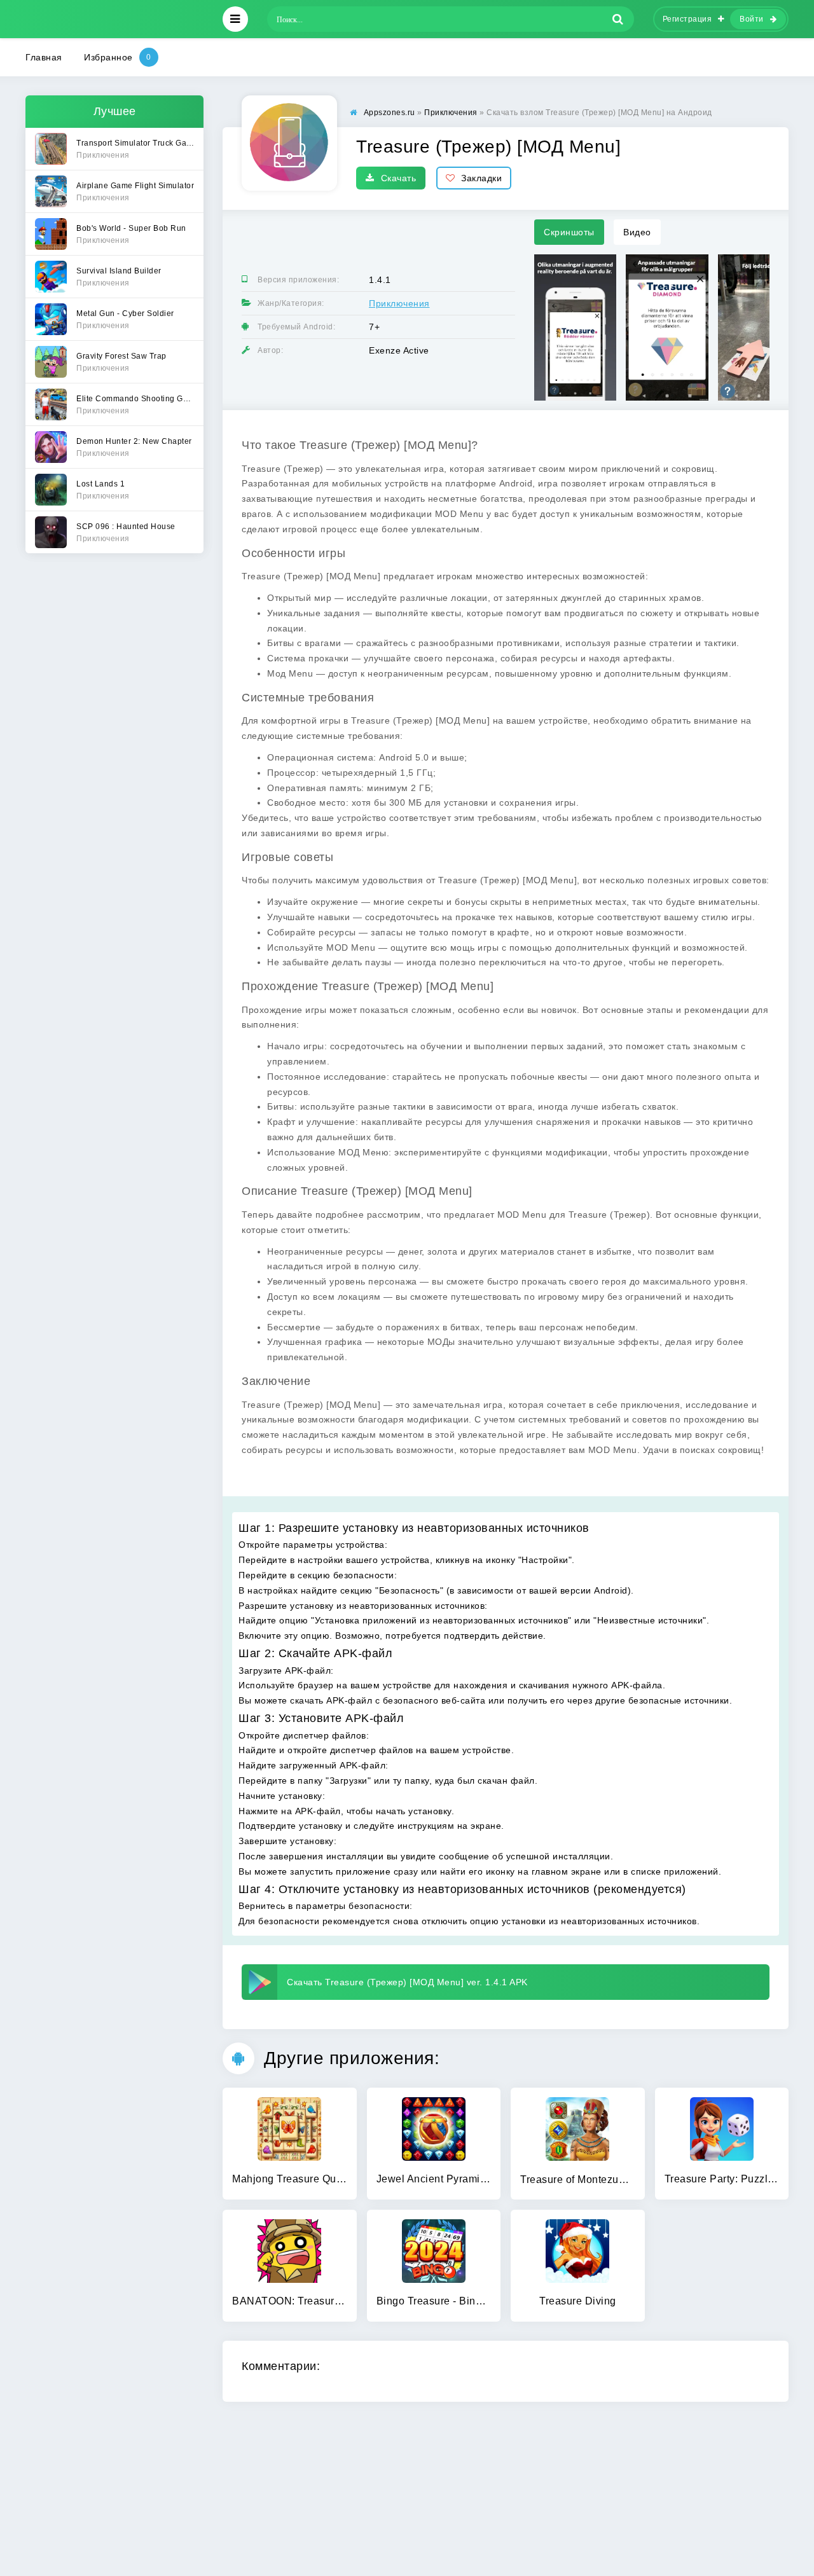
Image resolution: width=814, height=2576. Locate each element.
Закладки (481, 178)
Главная (44, 57)
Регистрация (687, 19)
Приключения (399, 303)
